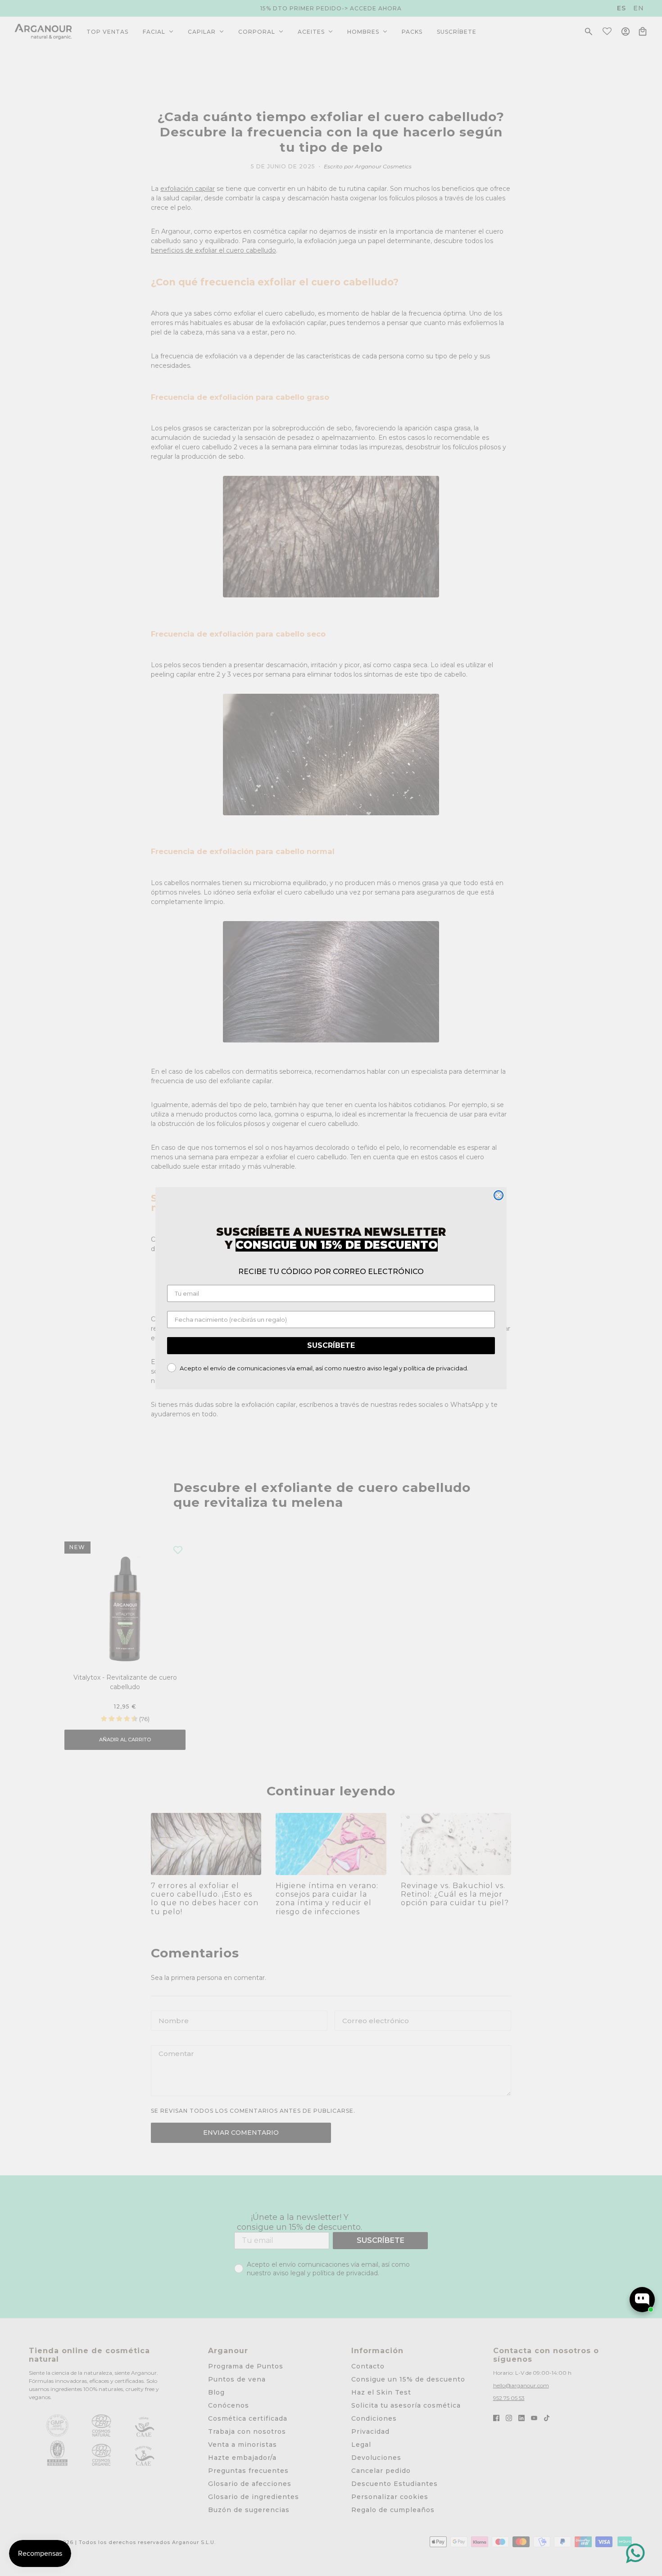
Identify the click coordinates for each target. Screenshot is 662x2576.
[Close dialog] (499, 1195)
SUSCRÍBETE (331, 1345)
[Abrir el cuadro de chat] (642, 2300)
